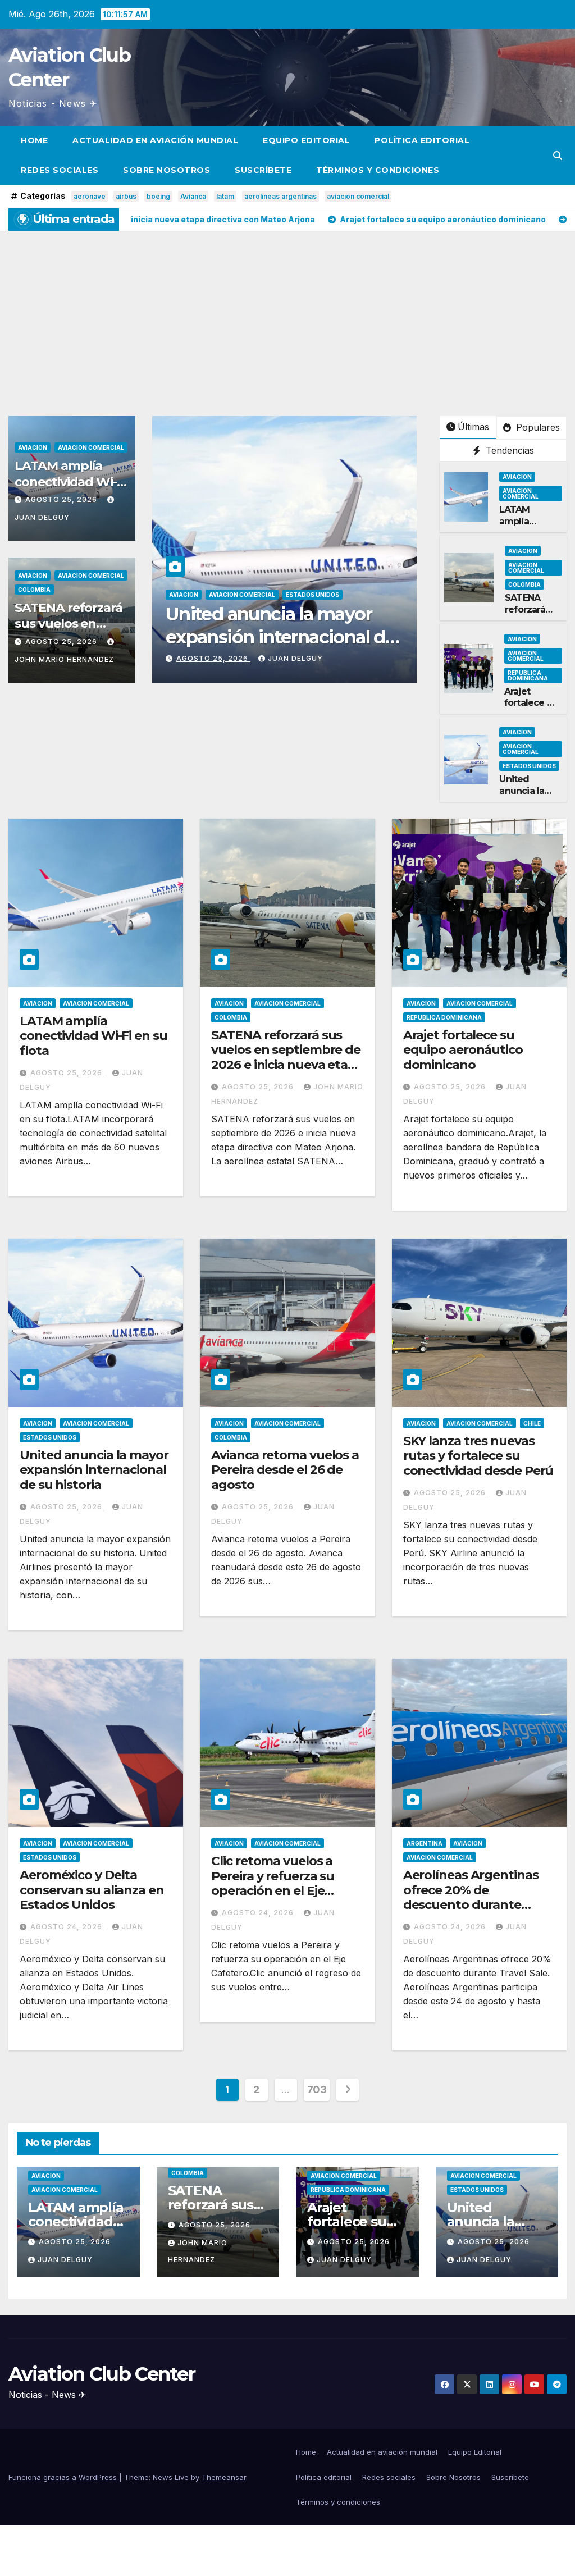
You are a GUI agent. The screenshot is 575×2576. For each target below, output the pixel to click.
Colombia (34, 590)
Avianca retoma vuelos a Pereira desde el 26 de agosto (269, 637)
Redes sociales (60, 170)
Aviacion (33, 447)
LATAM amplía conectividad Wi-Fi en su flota (70, 482)
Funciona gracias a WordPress (64, 2477)
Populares (537, 427)
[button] (558, 156)
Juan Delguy (295, 658)
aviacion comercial (358, 196)
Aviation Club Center (102, 2374)
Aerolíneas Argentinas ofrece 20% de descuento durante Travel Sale (471, 1897)
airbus (126, 196)
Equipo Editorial (306, 140)
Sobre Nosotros (166, 170)
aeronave (90, 196)
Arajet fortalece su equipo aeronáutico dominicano (463, 1050)
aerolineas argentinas (280, 196)
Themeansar (224, 2477)
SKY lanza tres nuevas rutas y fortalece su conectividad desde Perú (478, 1456)
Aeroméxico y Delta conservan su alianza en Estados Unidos (92, 1890)
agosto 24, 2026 (67, 1927)
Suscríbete (263, 170)
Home (34, 140)
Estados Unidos (529, 766)
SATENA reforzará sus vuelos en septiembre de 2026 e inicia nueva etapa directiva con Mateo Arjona (287, 1065)
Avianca (193, 196)
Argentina (425, 1843)
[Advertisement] (287, 315)
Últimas (473, 427)
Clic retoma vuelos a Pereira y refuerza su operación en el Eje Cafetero (273, 1883)
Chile (532, 1423)
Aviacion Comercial (91, 447)
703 (317, 2089)
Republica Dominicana (528, 675)
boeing (158, 196)
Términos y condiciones (378, 170)
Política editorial (422, 140)
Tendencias (508, 450)
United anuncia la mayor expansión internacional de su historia (94, 1470)
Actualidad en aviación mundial (155, 140)
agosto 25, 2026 (62, 499)
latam (225, 196)
